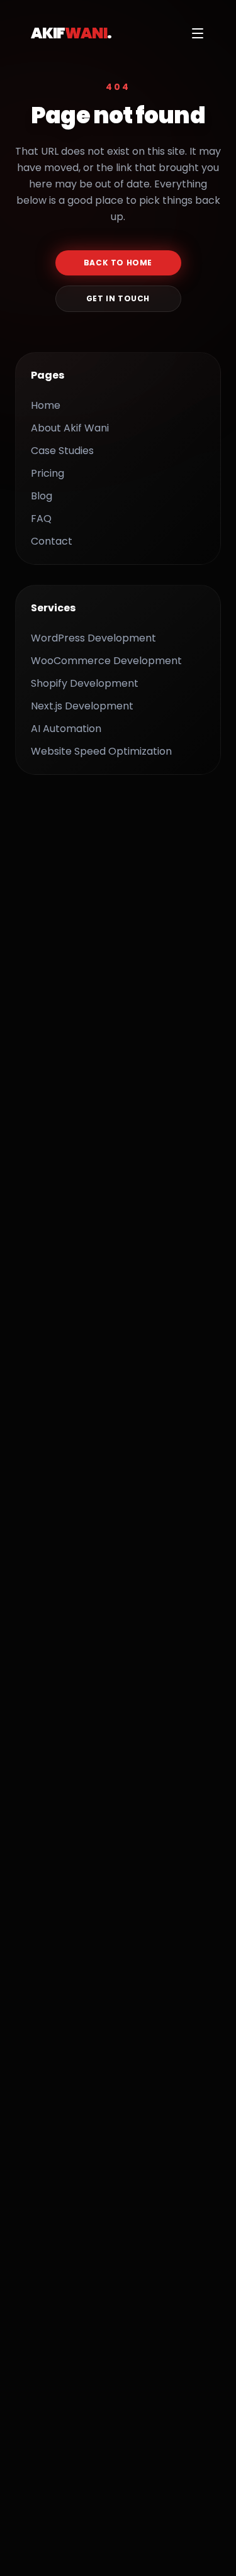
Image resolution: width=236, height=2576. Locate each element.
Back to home (118, 263)
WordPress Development (93, 638)
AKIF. (71, 33)
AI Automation (66, 729)
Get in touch (118, 298)
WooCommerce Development (106, 661)
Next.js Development (82, 706)
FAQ (41, 519)
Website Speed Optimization (101, 751)
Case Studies (62, 451)
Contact (52, 541)
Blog (42, 496)
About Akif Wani (70, 428)
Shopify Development (85, 683)
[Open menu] (198, 33)
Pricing (48, 473)
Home (46, 405)
